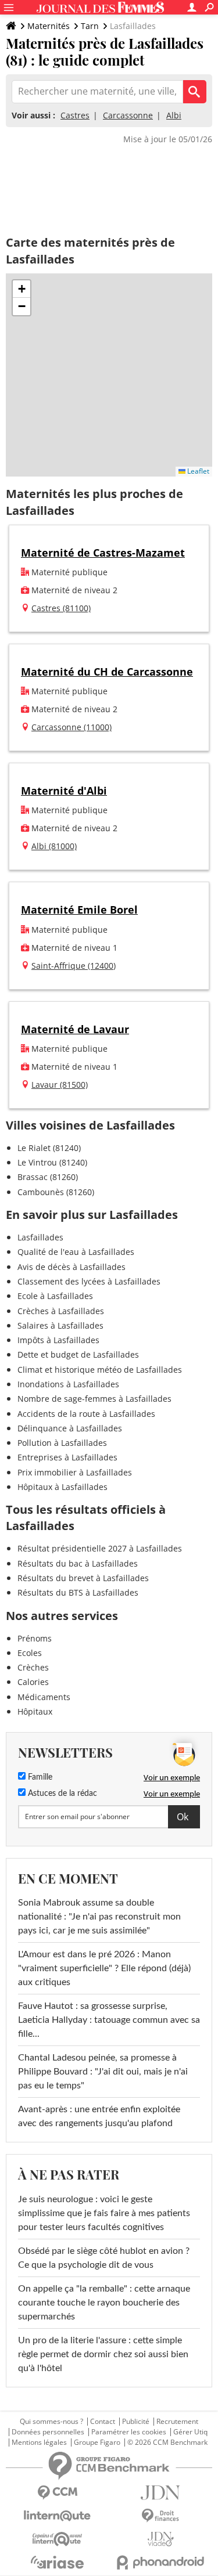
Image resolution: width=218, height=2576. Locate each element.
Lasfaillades (40, 1237)
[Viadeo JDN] (161, 2539)
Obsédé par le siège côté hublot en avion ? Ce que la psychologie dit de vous (104, 2258)
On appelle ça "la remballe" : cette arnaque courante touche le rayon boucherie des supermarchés (104, 2303)
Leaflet (197, 471)
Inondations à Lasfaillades (68, 1384)
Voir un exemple (172, 1777)
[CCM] (58, 2493)
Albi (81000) (54, 846)
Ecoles (30, 1653)
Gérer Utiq (190, 2432)
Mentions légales (39, 2442)
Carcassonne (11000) (72, 727)
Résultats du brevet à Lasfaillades (83, 1578)
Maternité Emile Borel (79, 910)
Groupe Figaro (97, 2442)
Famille (39, 1777)
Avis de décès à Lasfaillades (72, 1267)
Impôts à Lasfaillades (58, 1340)
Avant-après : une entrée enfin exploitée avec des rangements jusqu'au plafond (99, 2116)
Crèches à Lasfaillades (61, 1311)
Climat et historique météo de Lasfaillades (100, 1370)
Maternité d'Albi (64, 791)
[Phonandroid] (161, 2562)
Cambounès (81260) (56, 1192)
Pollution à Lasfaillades (62, 1443)
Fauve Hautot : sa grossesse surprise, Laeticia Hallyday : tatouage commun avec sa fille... (109, 2020)
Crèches (33, 1667)
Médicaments (44, 1697)
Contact (103, 2422)
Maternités (49, 26)
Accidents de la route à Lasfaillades (86, 1414)
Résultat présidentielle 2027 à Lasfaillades (100, 1548)
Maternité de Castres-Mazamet (103, 553)
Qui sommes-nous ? (51, 2422)
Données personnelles (48, 2432)
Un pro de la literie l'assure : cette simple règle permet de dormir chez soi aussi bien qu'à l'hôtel (103, 2354)
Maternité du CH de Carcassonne (107, 672)
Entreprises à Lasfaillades (67, 1457)
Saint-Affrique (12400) (74, 966)
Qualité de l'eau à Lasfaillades (76, 1252)
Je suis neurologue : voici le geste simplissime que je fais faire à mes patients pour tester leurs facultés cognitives (104, 2213)
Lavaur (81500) (60, 1085)
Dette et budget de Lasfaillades (78, 1354)
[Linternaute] (58, 2516)
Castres (75, 115)
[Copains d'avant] (58, 2539)
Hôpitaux (35, 1711)
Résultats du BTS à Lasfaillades (78, 1592)
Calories (33, 1682)
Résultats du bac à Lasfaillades (78, 1563)
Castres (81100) (61, 608)
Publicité (136, 2422)
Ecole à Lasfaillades (55, 1296)
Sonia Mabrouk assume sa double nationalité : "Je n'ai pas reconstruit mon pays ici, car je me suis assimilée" (99, 1917)
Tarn (90, 26)
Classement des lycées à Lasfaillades (89, 1281)
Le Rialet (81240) (49, 1148)
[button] (22, 289)
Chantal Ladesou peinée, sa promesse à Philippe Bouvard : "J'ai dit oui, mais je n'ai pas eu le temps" (103, 2072)
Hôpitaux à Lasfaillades (62, 1487)
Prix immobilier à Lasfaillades (75, 1472)
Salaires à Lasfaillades (60, 1325)
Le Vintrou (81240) (52, 1162)
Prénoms (35, 1638)
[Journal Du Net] (161, 2493)
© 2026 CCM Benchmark (167, 2442)
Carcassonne (128, 115)
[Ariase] (58, 2562)
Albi (174, 115)
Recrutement (177, 2422)
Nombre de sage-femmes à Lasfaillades (94, 1399)
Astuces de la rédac (61, 1794)
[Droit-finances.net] (161, 2516)
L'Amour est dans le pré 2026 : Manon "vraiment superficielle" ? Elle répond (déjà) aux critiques (104, 1968)
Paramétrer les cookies (129, 2432)
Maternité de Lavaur (75, 1029)
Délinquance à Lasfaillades (70, 1428)
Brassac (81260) (48, 1177)
